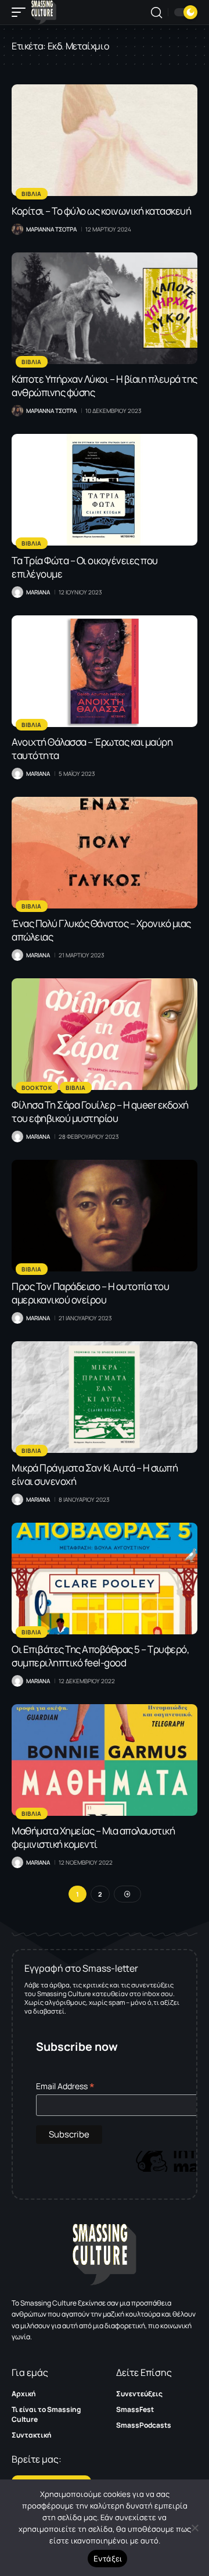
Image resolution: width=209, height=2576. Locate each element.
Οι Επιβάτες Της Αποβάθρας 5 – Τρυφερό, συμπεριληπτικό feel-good (100, 1656)
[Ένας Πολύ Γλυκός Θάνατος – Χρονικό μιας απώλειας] (105, 853)
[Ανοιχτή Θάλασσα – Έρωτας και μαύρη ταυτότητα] (105, 671)
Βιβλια (32, 194)
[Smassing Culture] (44, 12)
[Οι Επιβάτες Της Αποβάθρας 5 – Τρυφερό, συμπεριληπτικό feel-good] (105, 1579)
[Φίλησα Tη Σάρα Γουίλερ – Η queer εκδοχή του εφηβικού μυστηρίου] (105, 1034)
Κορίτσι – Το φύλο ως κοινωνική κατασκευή (101, 211)
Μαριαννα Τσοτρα (51, 229)
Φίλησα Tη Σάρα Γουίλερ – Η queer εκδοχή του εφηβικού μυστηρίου (100, 1111)
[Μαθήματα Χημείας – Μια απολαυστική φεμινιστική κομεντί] (105, 1760)
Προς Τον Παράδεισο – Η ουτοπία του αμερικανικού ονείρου (90, 1293)
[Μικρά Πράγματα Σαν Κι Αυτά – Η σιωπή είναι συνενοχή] (105, 1397)
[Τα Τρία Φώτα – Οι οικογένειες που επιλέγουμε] (105, 490)
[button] (21, 12)
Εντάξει (108, 2559)
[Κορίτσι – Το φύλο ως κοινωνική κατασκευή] (105, 140)
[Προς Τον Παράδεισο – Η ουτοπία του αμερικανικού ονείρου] (105, 1216)
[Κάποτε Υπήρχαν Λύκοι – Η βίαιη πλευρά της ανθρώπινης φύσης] (105, 308)
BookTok (37, 1088)
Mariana (38, 592)
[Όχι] (194, 2528)
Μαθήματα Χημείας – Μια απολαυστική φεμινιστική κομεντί (93, 1837)
